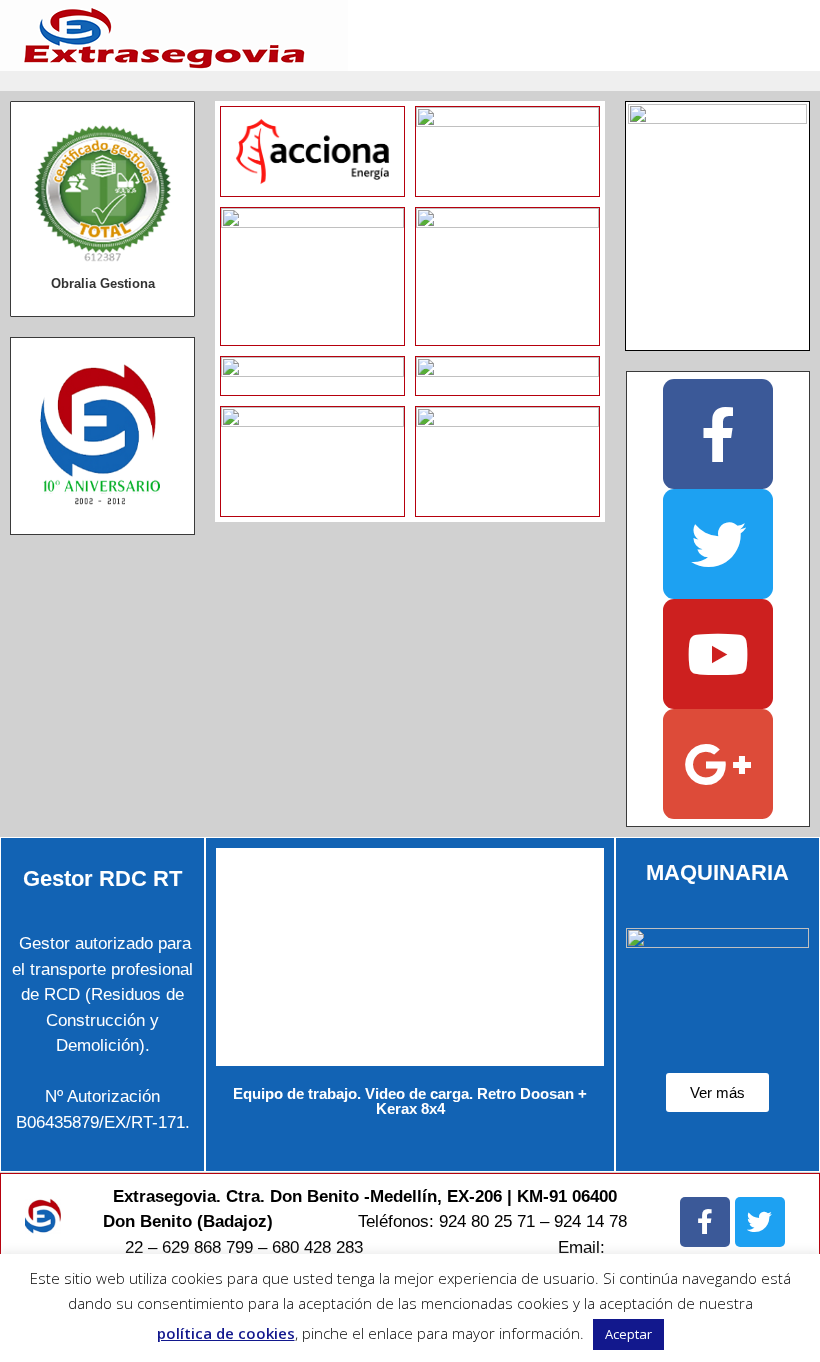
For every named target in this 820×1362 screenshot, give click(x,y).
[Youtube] (718, 654)
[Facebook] (718, 434)
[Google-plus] (718, 764)
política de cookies (226, 1333)
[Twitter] (718, 544)
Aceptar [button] (628, 1334)
